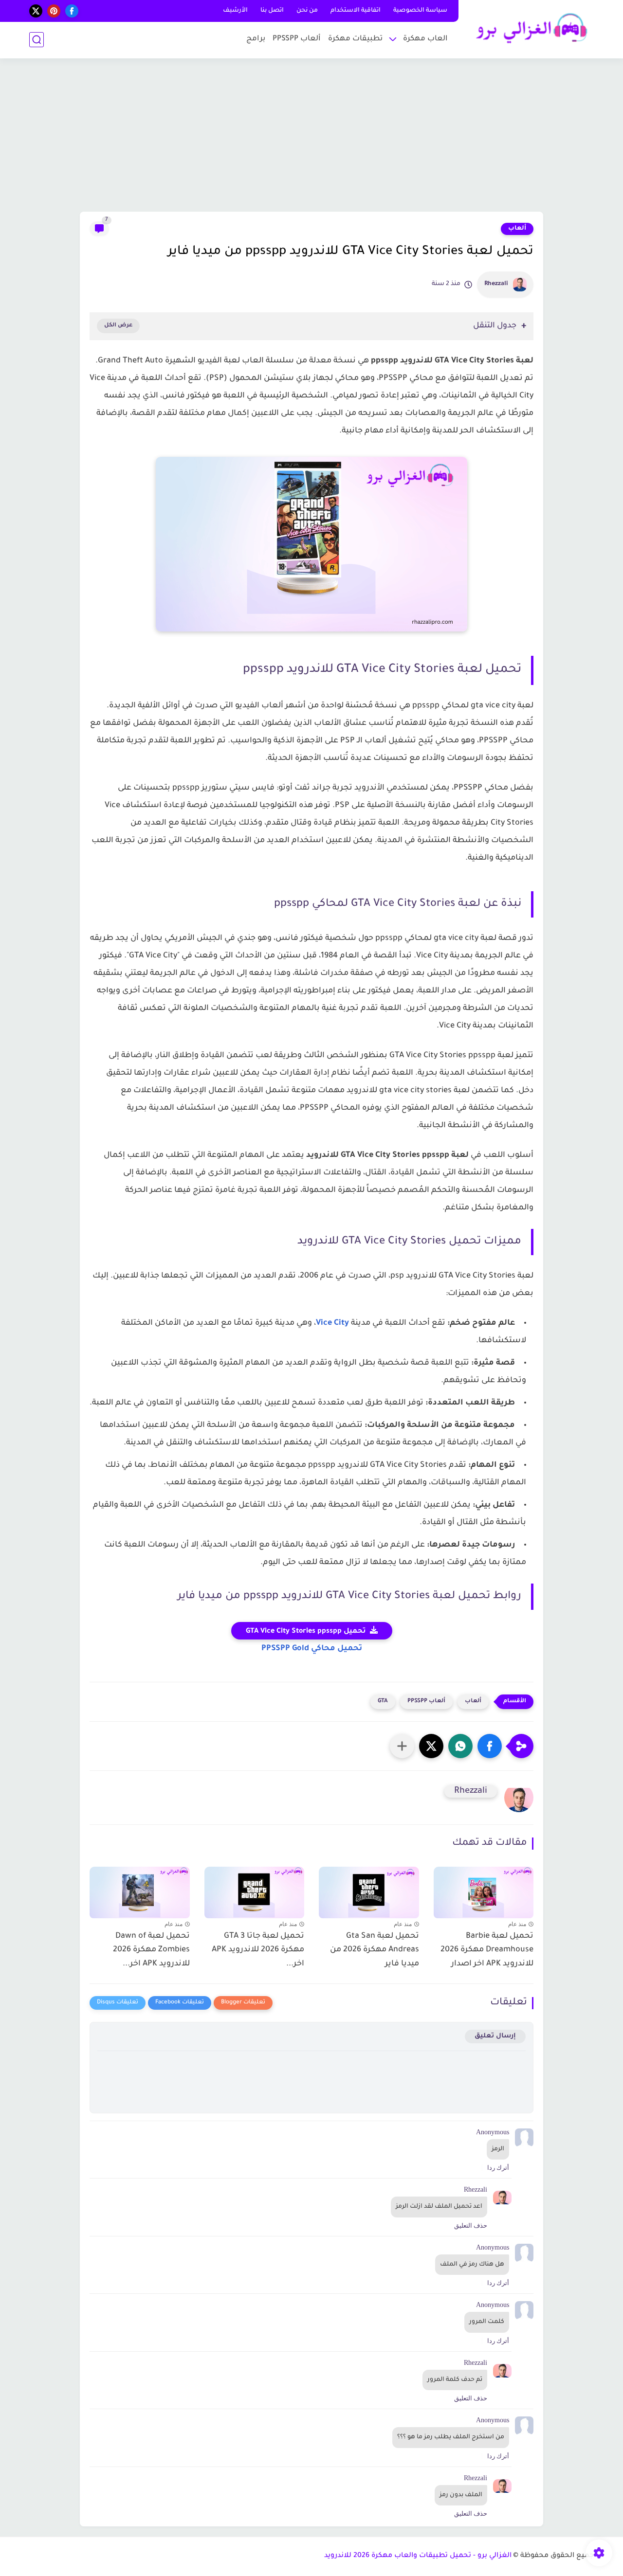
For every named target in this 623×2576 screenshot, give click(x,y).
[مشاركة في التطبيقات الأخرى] (402, 1746)
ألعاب (517, 229)
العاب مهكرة (425, 39)
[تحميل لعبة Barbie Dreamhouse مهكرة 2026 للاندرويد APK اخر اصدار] (484, 1890)
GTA (383, 1702)
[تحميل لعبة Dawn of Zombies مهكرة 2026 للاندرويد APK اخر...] (140, 1890)
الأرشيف (235, 11)
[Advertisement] (311, 136)
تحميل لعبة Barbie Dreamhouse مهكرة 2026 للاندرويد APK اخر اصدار (487, 1950)
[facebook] (72, 11)
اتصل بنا (272, 11)
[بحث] (37, 40)
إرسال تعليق (495, 2036)
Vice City (332, 1323)
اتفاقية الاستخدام (356, 11)
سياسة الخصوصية (420, 11)
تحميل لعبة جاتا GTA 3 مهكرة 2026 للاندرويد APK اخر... (258, 1950)
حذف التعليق (471, 2225)
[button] (490, 1746)
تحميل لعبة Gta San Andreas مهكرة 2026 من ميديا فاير (375, 1950)
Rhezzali (496, 284)
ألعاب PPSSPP (297, 39)
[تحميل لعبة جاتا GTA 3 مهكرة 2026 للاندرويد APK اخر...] (255, 1890)
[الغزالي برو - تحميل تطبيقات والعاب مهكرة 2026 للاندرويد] (528, 28)
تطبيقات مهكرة (355, 39)
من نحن (307, 11)
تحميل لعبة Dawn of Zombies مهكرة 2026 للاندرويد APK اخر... (151, 1950)
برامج (256, 39)
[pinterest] (54, 11)
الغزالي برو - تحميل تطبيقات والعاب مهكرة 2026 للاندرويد (418, 2556)
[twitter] (36, 11)
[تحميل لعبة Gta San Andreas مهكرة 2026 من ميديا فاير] (369, 1890)
